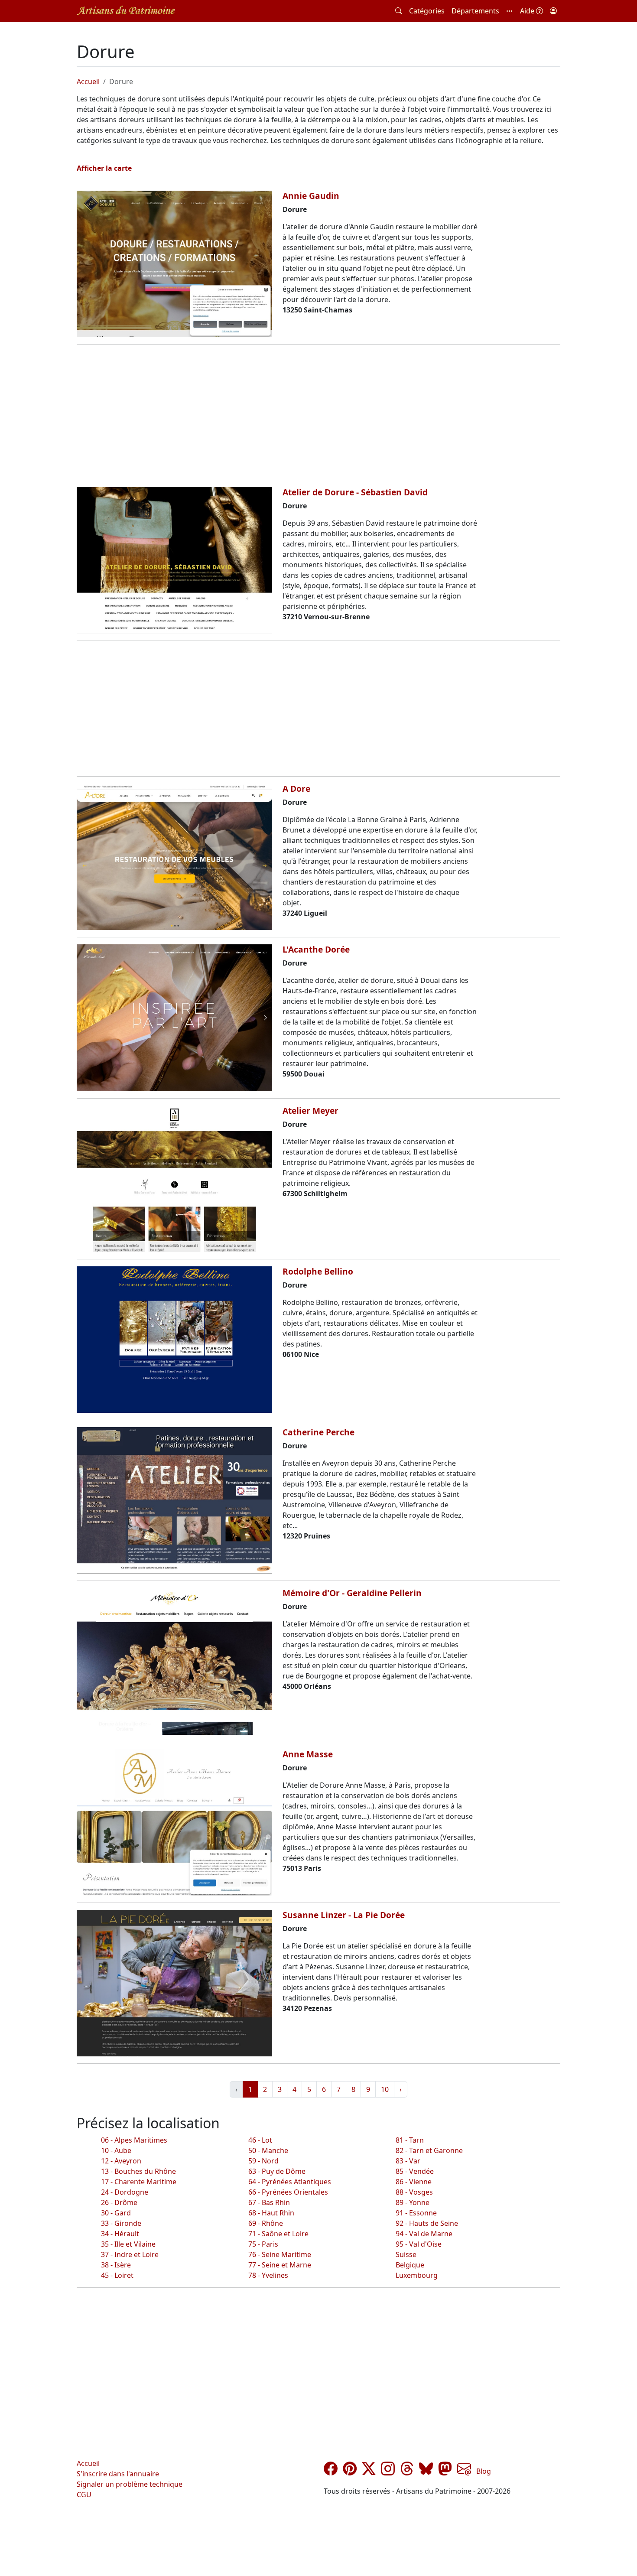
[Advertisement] (318, 412)
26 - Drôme (119, 2202)
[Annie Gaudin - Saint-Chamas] (174, 264)
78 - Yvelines (268, 2275)
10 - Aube (116, 2150)
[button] (510, 11)
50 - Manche (268, 2150)
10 (385, 2089)
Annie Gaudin (311, 196)
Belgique (410, 2265)
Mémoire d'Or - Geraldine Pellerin (352, 1593)
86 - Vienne (414, 2182)
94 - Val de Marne (424, 2234)
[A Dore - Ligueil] (174, 857)
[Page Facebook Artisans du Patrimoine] (331, 2471)
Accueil (88, 81)
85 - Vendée (415, 2171)
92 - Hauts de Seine (427, 2223)
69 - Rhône (266, 2223)
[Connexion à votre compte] (553, 11)
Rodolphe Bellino (318, 1271)
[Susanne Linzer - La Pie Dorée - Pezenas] (174, 1983)
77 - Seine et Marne (280, 2265)
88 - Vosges (414, 2192)
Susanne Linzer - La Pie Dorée (344, 1915)
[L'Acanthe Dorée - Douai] (174, 1018)
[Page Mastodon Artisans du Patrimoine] (445, 2471)
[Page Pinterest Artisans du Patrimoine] (350, 2471)
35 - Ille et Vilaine (128, 2244)
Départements (475, 11)
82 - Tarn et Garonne (429, 2150)
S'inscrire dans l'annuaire (118, 2474)
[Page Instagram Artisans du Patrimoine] (388, 2471)
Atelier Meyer (310, 1111)
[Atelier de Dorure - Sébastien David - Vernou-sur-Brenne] (174, 560)
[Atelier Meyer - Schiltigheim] (174, 1179)
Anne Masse (308, 1754)
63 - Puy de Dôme (277, 2171)
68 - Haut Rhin (271, 2213)
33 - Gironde (121, 2223)
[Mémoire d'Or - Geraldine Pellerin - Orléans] (174, 1661)
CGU (84, 2495)
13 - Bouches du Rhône (138, 2171)
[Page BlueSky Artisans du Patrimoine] (426, 2471)
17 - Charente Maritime (139, 2182)
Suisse (406, 2254)
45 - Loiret (117, 2275)
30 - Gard (116, 2213)
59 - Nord (263, 2161)
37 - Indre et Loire (130, 2254)
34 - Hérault (120, 2234)
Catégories (427, 11)
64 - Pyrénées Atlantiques (290, 2182)
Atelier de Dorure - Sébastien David (355, 492)
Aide (528, 11)
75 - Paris (263, 2244)
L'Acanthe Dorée (316, 949)
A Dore (296, 789)
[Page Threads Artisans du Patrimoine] (407, 2471)
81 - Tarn (410, 2140)
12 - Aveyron (121, 2161)
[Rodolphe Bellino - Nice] (174, 1340)
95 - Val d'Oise (419, 2244)
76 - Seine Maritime (280, 2254)
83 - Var (408, 2161)
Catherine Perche (318, 1432)
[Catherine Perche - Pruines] (174, 1500)
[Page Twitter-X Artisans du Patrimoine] (369, 2471)
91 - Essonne (416, 2213)
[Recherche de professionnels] (399, 11)
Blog (484, 2471)
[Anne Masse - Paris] (174, 1822)
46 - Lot (260, 2140)
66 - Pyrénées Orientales (288, 2192)
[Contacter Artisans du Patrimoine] (464, 2471)
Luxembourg (417, 2275)
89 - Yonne (413, 2202)
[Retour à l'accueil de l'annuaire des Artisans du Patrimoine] (126, 11)
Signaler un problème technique (130, 2484)
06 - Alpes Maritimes (134, 2140)
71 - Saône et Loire (278, 2234)
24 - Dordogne (125, 2192)
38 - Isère (116, 2265)
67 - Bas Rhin (269, 2202)
